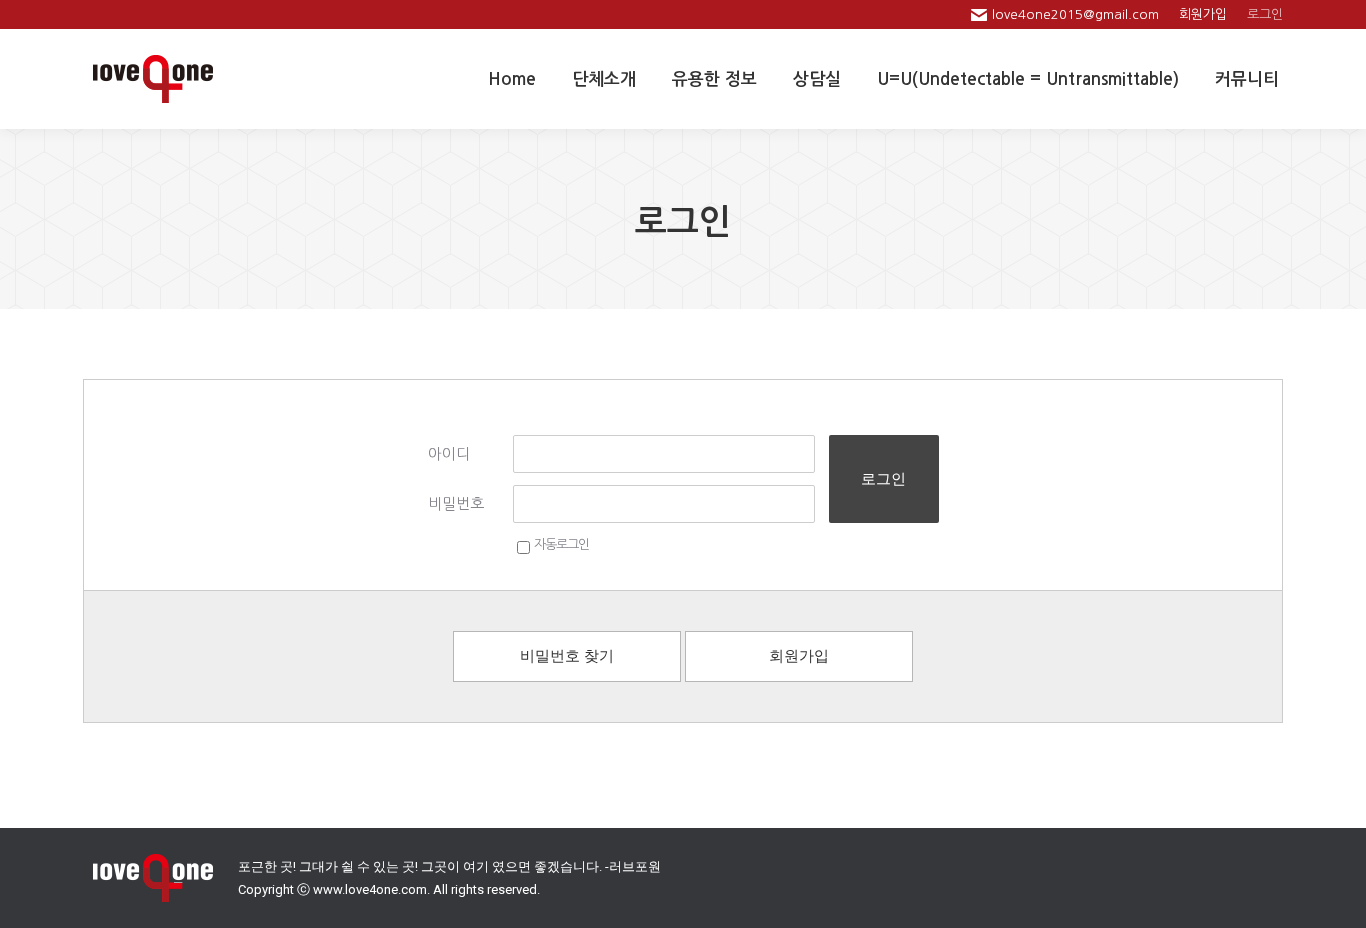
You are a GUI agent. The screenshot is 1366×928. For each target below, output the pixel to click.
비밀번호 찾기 (567, 656)
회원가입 (799, 656)
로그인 (883, 478)
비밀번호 (456, 503)
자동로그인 (561, 544)
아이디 (449, 453)
